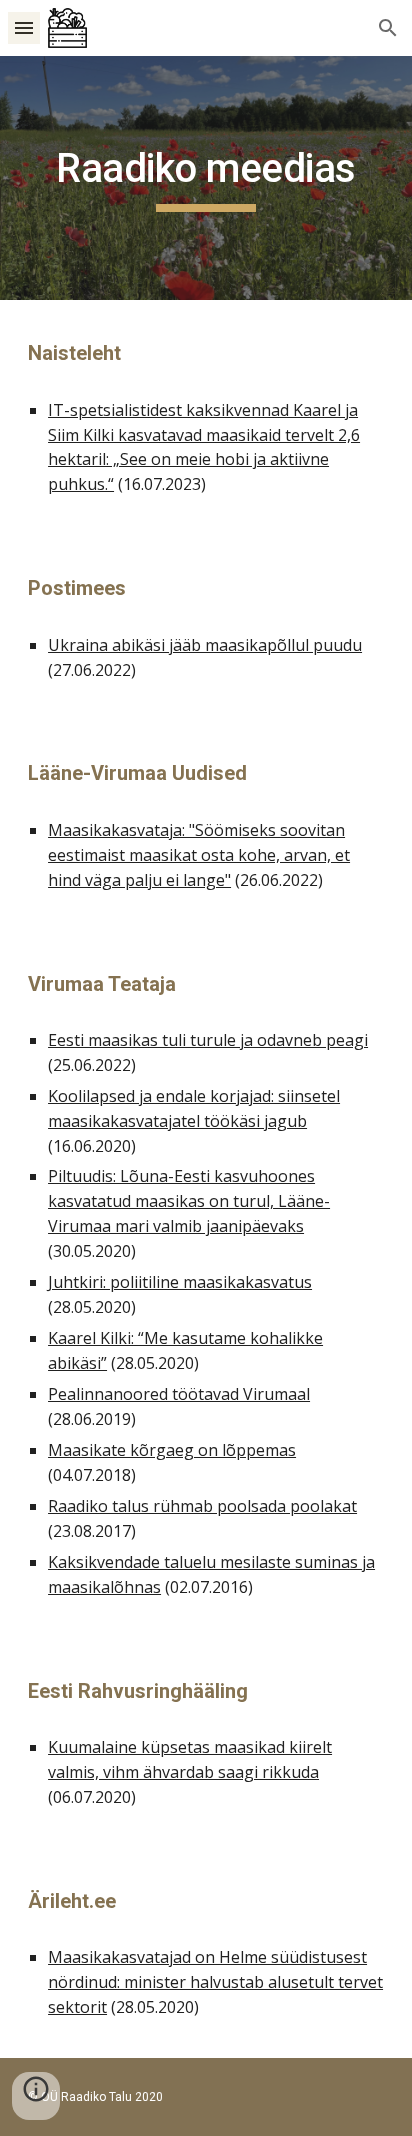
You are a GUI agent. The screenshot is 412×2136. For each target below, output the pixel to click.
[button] (24, 27)
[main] (206, 178)
